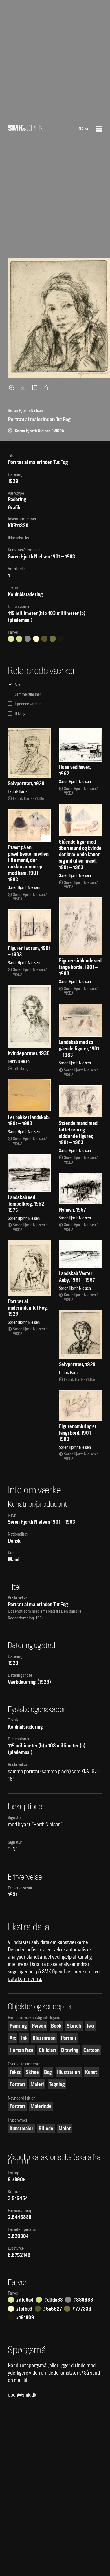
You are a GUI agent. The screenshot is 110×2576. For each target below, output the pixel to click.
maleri (37, 2084)
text (90, 2026)
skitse (32, 2072)
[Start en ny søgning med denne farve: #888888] (28, 639)
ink (24, 2038)
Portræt (17, 2106)
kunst (91, 2072)
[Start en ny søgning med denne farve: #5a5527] (44, 639)
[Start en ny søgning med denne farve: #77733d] (53, 639)
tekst (15, 2072)
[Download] (24, 387)
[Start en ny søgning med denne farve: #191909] (61, 639)
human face (22, 2050)
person (39, 2026)
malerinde (41, 2106)
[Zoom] (12, 387)
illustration (44, 2038)
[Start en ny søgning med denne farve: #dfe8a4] (11, 639)
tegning (57, 2084)
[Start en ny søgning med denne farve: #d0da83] (19, 639)
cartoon (92, 2050)
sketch (74, 2026)
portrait (69, 2038)
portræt (17, 2084)
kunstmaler (21, 2128)
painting (18, 2026)
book (56, 2026)
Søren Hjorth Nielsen (29, 557)
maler (64, 2128)
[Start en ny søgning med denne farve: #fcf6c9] (36, 639)
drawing (70, 2050)
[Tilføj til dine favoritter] (47, 387)
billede (46, 2128)
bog (48, 2072)
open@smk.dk (22, 2395)
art (13, 2038)
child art (48, 2050)
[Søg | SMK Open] (26, 129)
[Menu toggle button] (99, 129)
